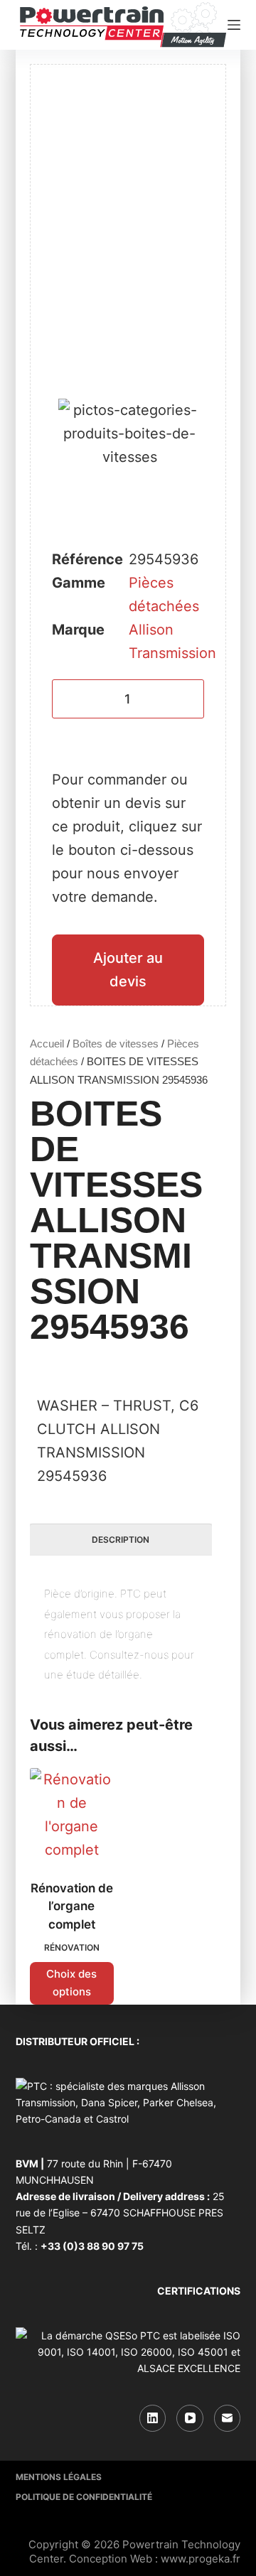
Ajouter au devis (128, 970)
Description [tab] (121, 1540)
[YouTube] (190, 2418)
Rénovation (72, 1947)
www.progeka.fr (201, 2559)
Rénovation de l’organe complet (72, 1906)
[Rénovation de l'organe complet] (72, 1815)
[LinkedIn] (153, 2418)
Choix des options (71, 1983)
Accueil (47, 1044)
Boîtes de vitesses (116, 1044)
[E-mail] (228, 2418)
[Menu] (234, 25)
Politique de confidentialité (84, 2497)
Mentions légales (59, 2477)
